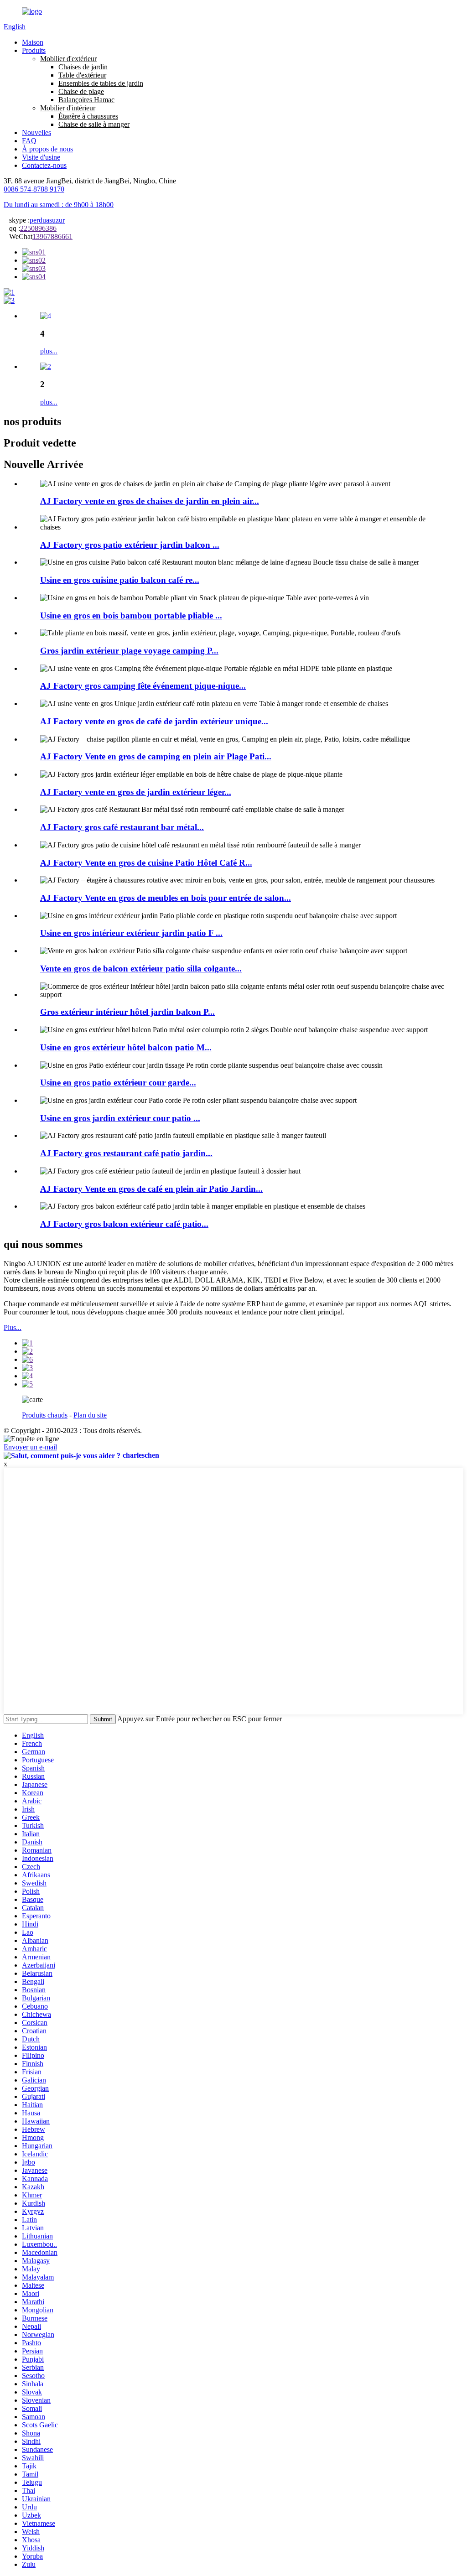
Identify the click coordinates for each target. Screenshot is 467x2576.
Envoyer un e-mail (30, 1447)
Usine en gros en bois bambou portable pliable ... (131, 615)
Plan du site (90, 1415)
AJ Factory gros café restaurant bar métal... (122, 827)
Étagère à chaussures (88, 116)
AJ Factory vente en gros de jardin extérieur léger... (136, 792)
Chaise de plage (81, 91)
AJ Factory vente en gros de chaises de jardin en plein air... (150, 501)
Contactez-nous (44, 165)
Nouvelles (36, 132)
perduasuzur (47, 220)
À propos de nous (47, 149)
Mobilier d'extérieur (68, 59)
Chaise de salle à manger (94, 124)
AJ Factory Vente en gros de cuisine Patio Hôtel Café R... (146, 863)
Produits (34, 50)
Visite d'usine (41, 157)
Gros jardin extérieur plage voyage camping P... (129, 651)
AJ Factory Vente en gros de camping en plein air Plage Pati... (156, 756)
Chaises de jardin (83, 67)
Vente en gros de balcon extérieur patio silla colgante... (141, 969)
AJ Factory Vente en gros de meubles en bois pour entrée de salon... (166, 898)
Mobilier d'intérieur (68, 108)
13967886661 (52, 236)
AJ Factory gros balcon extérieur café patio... (124, 1224)
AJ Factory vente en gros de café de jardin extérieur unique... (154, 721)
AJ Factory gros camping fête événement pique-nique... (143, 686)
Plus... (13, 1327)
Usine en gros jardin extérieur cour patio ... (120, 1118)
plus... (49, 351)
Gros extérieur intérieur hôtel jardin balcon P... (127, 1012)
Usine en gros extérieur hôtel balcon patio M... (126, 1047)
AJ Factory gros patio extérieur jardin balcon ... (130, 545)
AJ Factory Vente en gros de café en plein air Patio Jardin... (151, 1189)
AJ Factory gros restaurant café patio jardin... (126, 1153)
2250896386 (38, 228)
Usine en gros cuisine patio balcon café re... (120, 580)
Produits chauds (45, 1415)
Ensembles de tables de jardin (101, 83)
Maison (33, 42)
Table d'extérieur (82, 75)
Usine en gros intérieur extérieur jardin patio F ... (131, 933)
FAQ (29, 141)
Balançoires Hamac (86, 100)
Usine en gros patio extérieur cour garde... (118, 1083)
